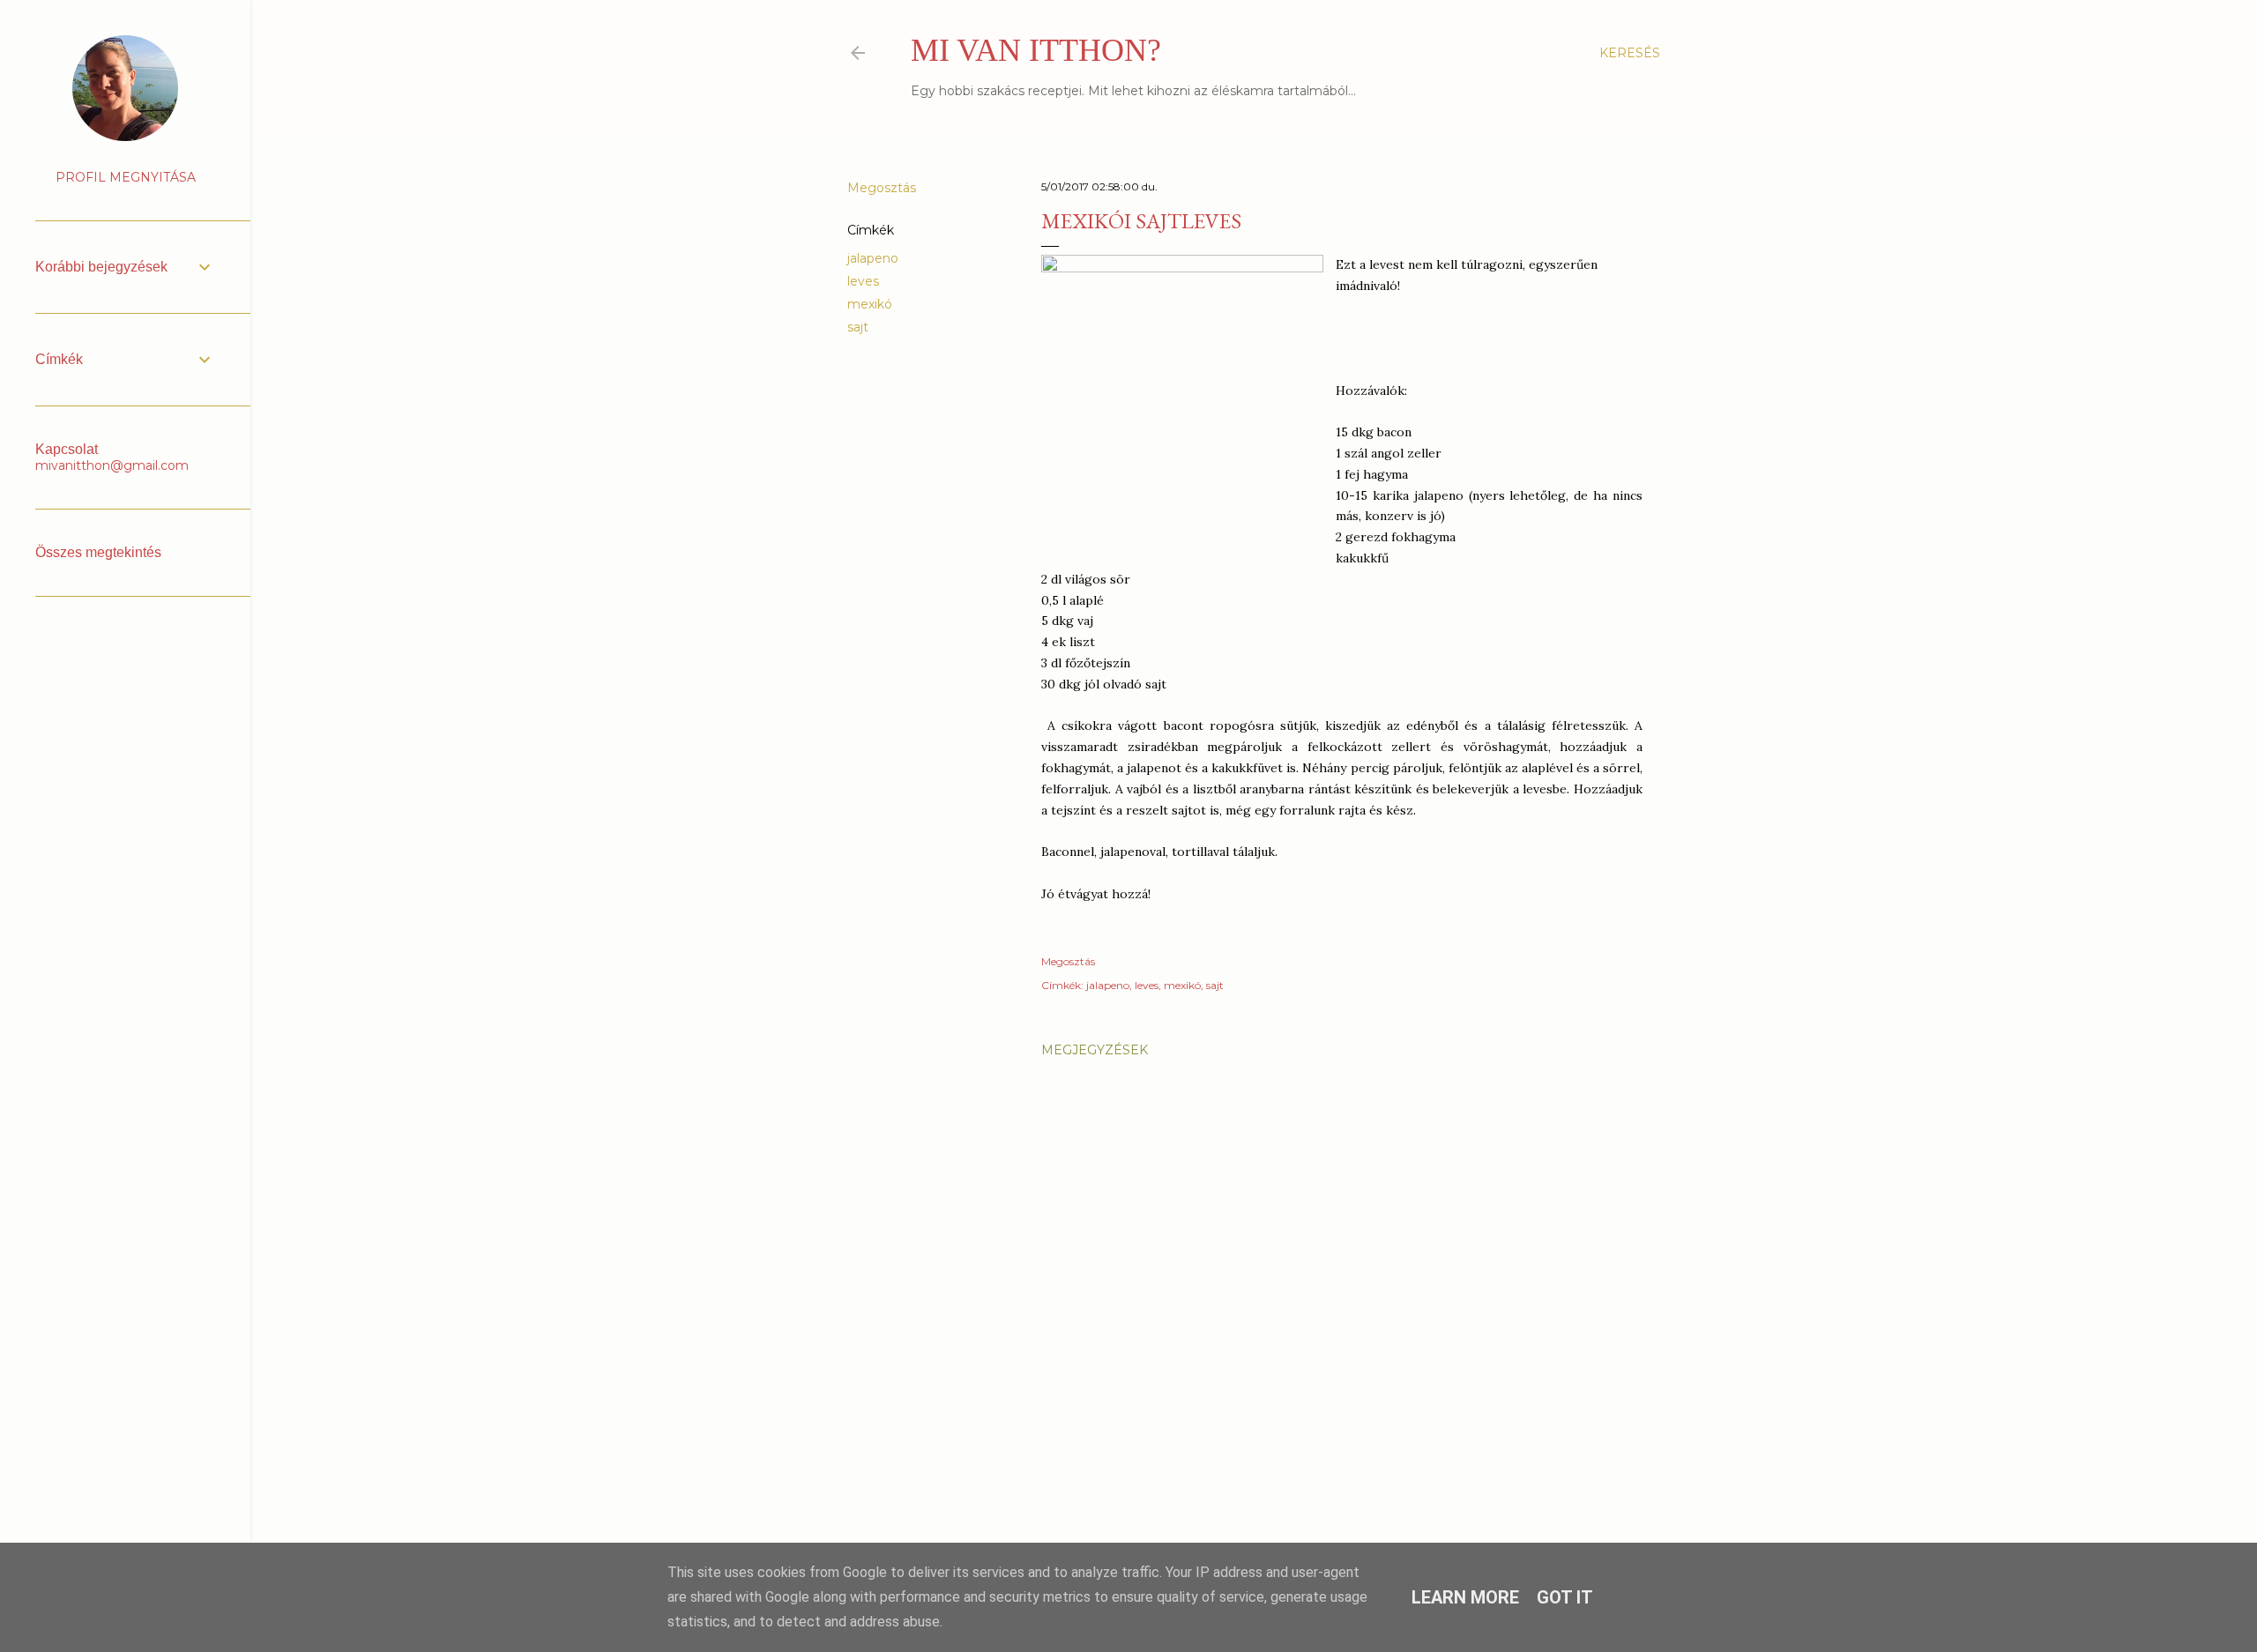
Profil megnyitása (126, 177)
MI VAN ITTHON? (1036, 50)
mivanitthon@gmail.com (112, 465)
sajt (858, 327)
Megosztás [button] (882, 188)
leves (863, 281)
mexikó (870, 304)
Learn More (1465, 1597)
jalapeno (873, 258)
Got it (1565, 1597)
